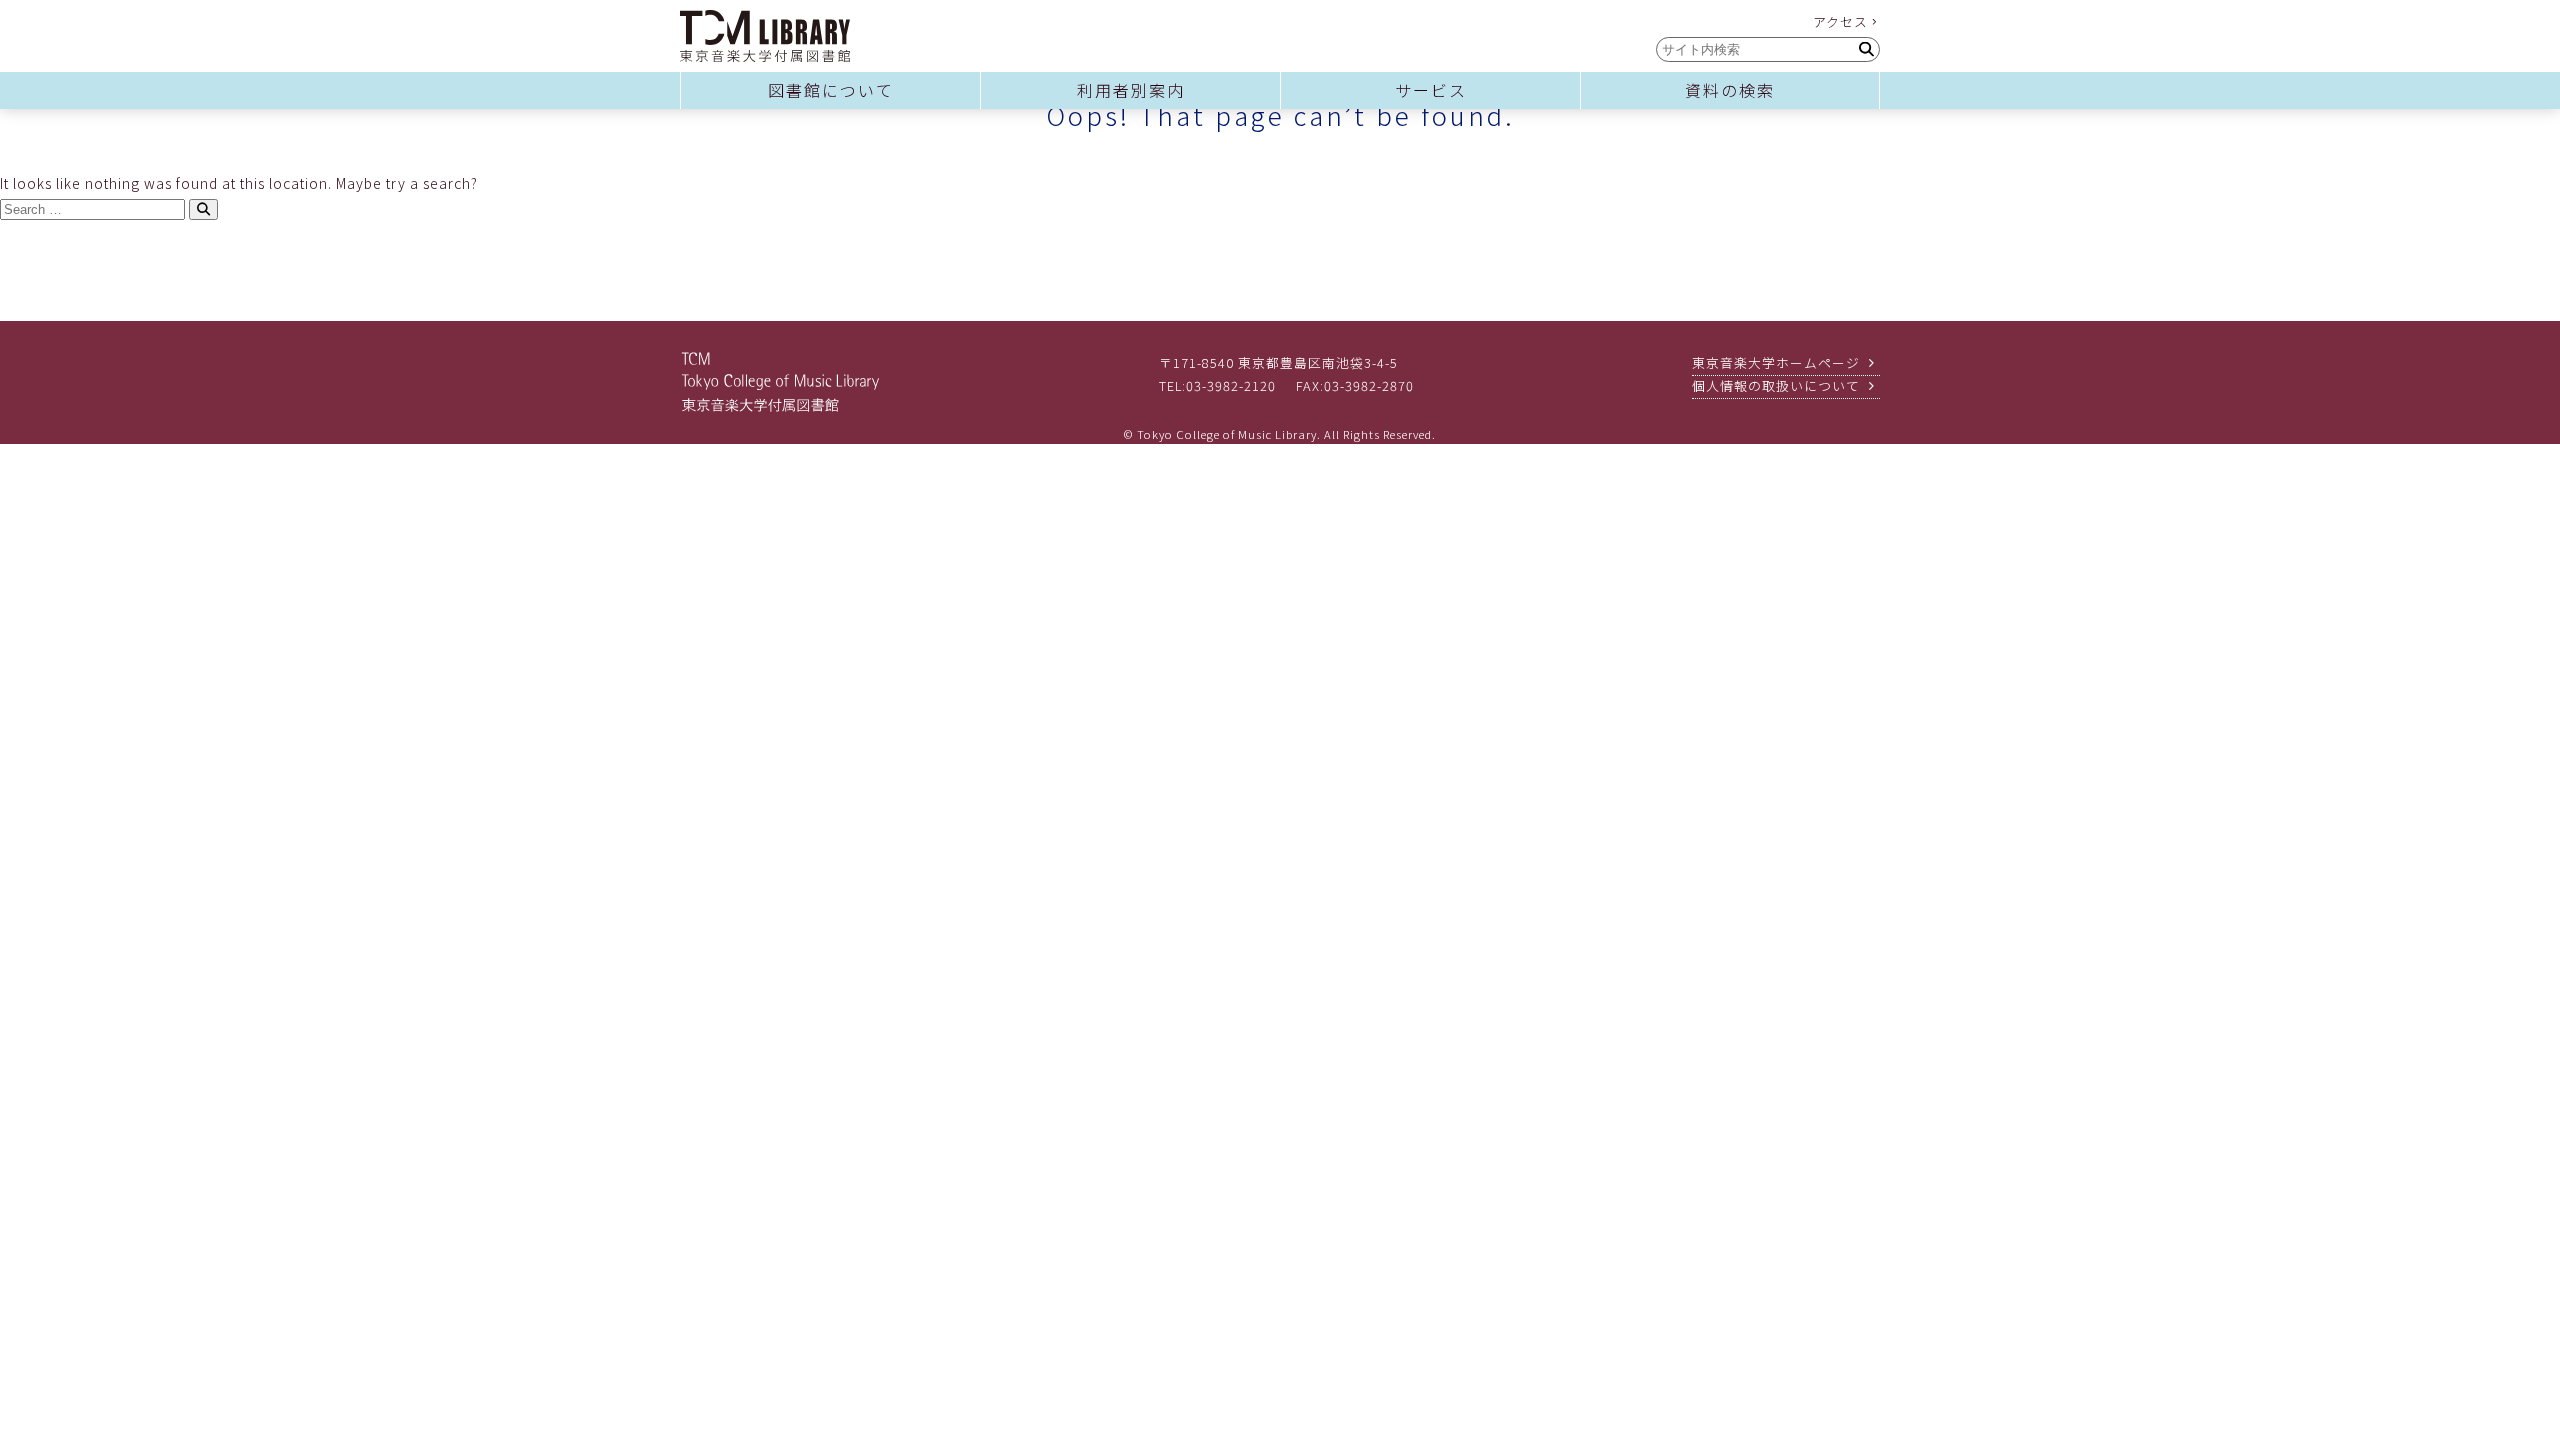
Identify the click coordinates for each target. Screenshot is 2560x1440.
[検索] (1866, 49)
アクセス (1840, 21)
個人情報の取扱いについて (1776, 385)
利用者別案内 (1131, 90)
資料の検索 (1730, 90)
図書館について (831, 90)
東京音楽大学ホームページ (1776, 362)
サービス (1431, 90)
